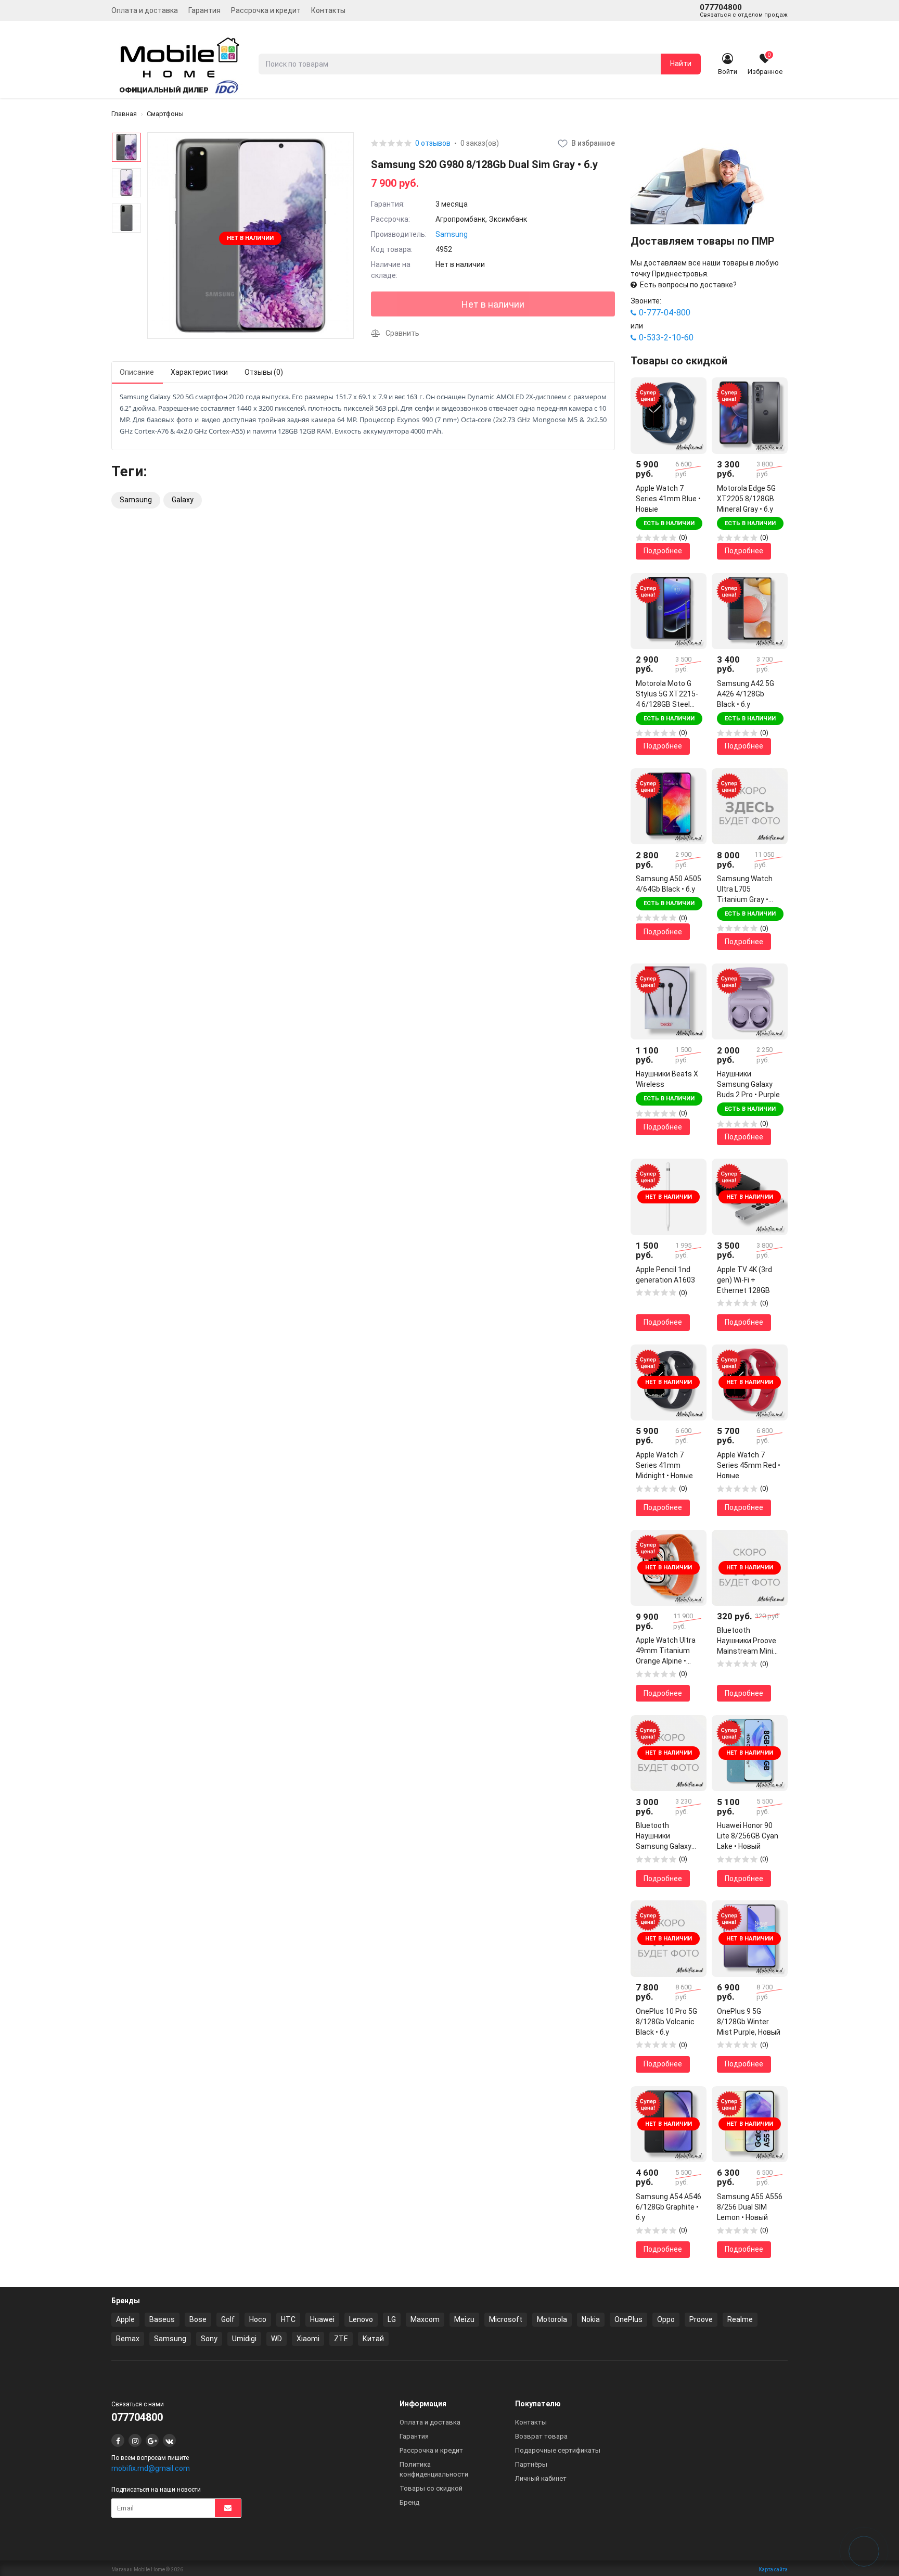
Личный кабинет (541, 2478)
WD (277, 2339)
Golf (228, 2319)
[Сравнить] (691, 411)
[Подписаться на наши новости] (228, 2508)
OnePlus (628, 2319)
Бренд (409, 2502)
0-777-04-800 (665, 313)
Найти (681, 64)
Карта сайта (773, 2569)
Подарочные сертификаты (558, 2450)
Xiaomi (308, 2339)
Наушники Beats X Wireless (667, 1079)
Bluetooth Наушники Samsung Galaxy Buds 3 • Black (664, 1836)
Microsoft (506, 2319)
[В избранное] (691, 393)
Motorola (552, 2319)
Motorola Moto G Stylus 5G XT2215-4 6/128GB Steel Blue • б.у (667, 694)
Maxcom (425, 2319)
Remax (128, 2339)
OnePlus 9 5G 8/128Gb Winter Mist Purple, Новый (749, 2022)
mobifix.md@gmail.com (151, 2468)
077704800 (744, 10)
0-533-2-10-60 (666, 338)
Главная (124, 114)
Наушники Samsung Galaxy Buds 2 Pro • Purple (748, 1084)
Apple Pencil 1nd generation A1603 (665, 1275)
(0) (683, 537)
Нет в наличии (493, 304)
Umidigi (244, 2339)
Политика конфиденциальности (434, 2469)
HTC (288, 2319)
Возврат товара (541, 2436)
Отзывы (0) (264, 372)
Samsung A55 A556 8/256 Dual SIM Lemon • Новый (750, 2207)
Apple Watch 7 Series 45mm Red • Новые (749, 1465)
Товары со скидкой (431, 2488)
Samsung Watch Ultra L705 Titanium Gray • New (745, 890)
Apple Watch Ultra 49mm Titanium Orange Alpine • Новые (666, 1651)
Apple (125, 2319)
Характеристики (199, 372)
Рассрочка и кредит (266, 10)
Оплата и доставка (145, 10)
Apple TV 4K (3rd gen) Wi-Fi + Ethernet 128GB (744, 1280)
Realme (740, 2319)
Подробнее (663, 551)
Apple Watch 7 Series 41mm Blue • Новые (668, 499)
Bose (198, 2319)
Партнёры (531, 2464)
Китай (373, 2339)
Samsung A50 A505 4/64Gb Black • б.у (669, 884)
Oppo (666, 2319)
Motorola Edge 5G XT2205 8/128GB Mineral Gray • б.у (746, 499)
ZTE (341, 2339)
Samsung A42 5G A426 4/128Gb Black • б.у (746, 694)
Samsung (452, 234)
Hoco (258, 2319)
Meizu (464, 2319)
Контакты (328, 10)
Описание (137, 372)
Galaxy (183, 500)
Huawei (322, 2319)
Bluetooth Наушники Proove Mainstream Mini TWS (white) (747, 1641)
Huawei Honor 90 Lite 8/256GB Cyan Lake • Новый (748, 1836)
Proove (701, 2319)
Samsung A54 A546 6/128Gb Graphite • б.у (669, 2207)
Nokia (591, 2319)
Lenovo (361, 2319)
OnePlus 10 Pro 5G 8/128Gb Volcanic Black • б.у (666, 2022)
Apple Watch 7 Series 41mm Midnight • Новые (664, 1465)
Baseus (162, 2319)
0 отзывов (433, 143)
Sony (209, 2339)
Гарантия (204, 10)
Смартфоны (165, 114)
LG (392, 2319)
